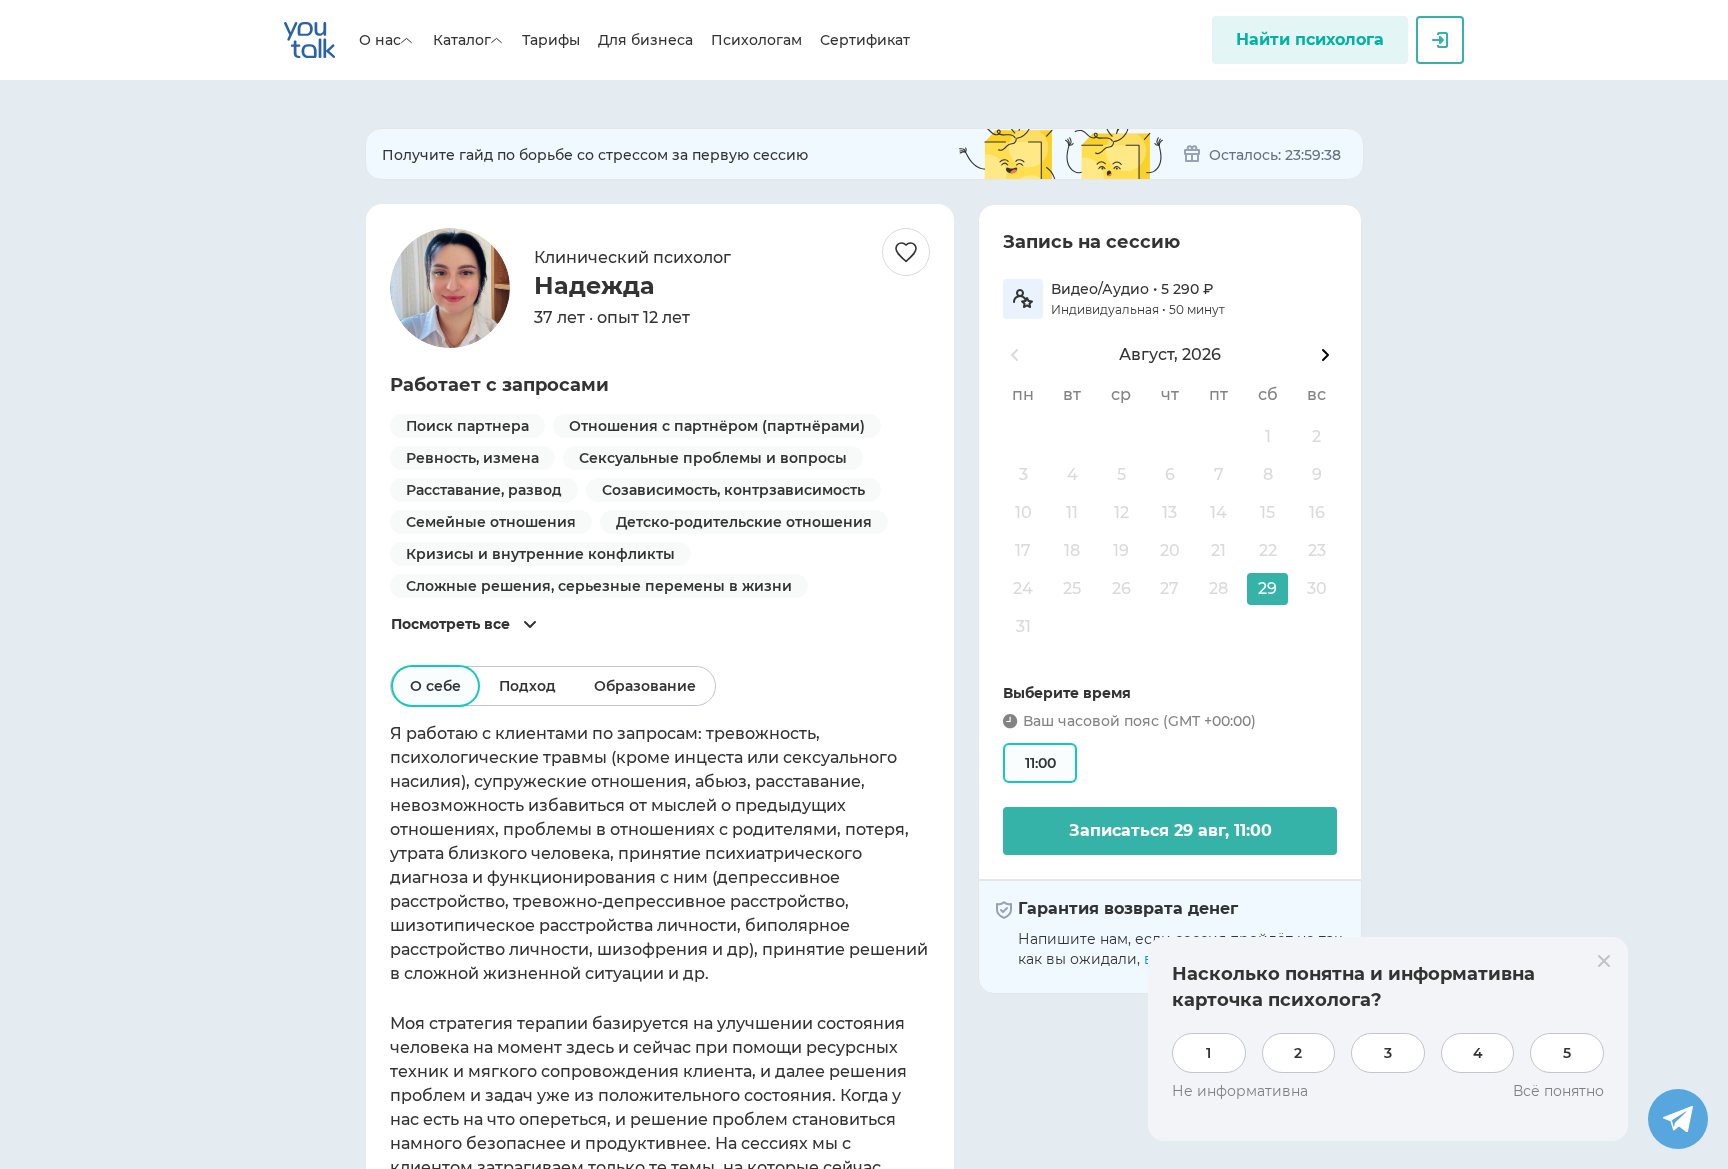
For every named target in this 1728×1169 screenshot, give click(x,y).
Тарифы (551, 40)
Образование (645, 686)
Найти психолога (1310, 39)
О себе (435, 686)
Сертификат (865, 40)
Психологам (756, 40)
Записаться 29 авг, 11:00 (1170, 830)
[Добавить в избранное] (906, 252)
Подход (527, 686)
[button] (1267, 589)
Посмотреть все (450, 624)
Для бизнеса (645, 40)
